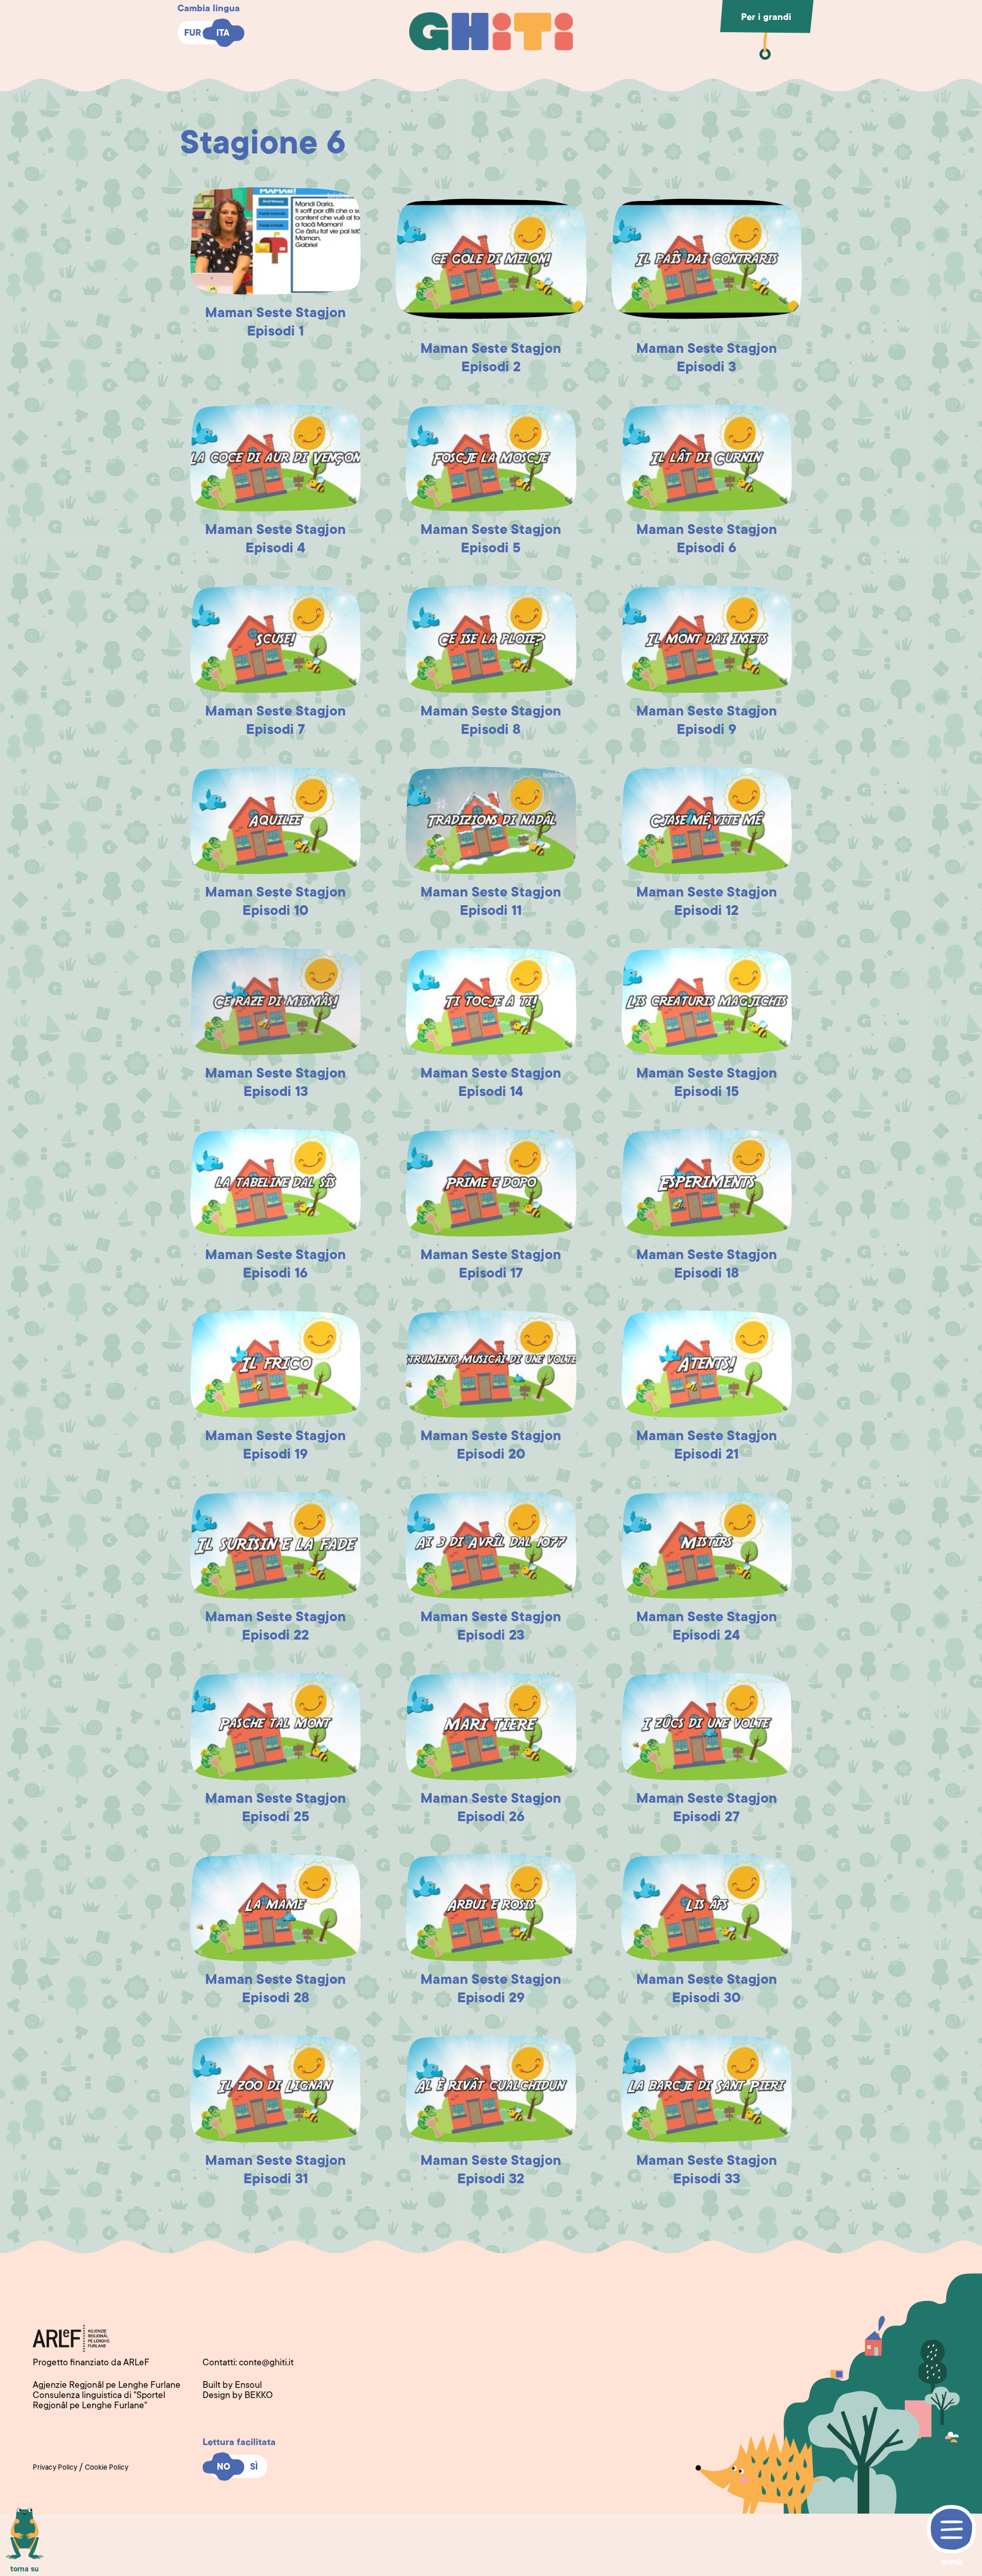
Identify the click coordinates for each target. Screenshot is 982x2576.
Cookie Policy (107, 2468)
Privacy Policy (55, 2468)
